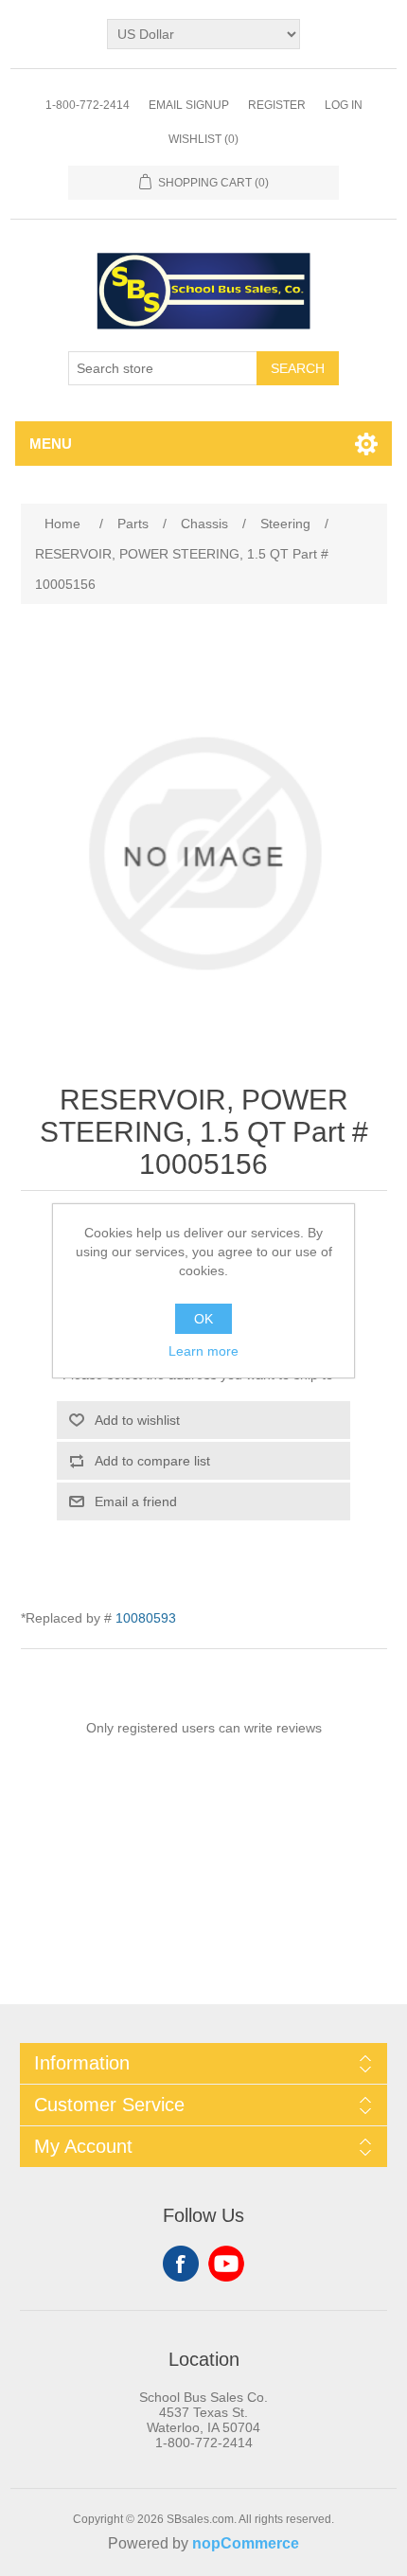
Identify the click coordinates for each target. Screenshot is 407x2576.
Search (298, 368)
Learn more (203, 1351)
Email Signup (189, 105)
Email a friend (136, 1501)
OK (203, 1319)
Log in (344, 105)
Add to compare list (152, 1461)
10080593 (146, 1618)
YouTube (226, 2264)
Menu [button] (51, 444)
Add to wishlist (137, 1420)
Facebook (181, 2264)
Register (277, 105)
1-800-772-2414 (88, 105)
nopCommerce (246, 2543)
